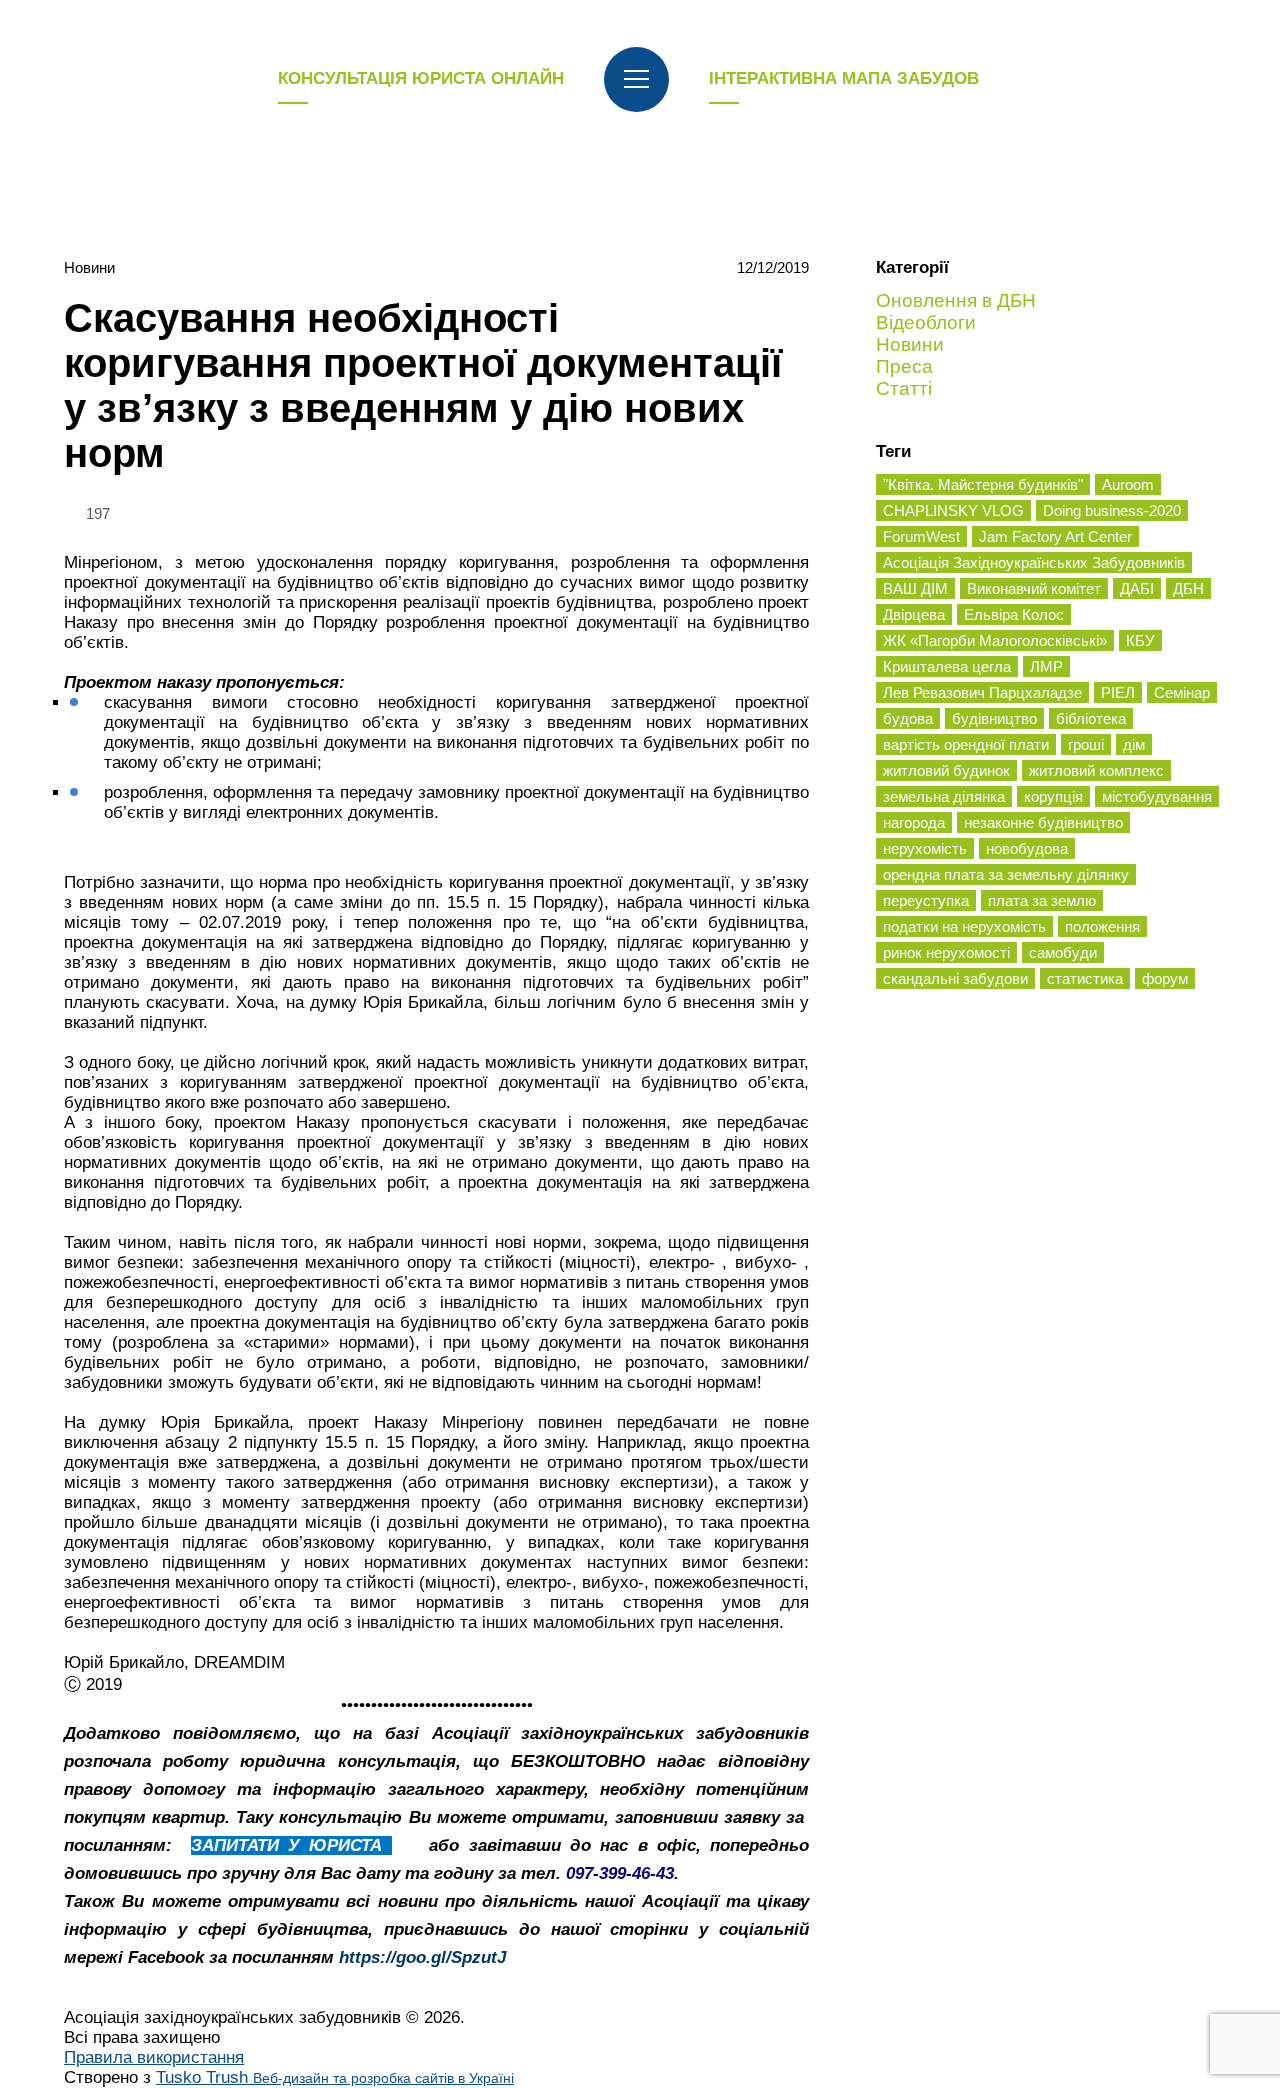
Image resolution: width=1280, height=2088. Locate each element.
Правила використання (154, 2057)
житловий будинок (946, 770)
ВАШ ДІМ (915, 588)
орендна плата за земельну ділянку (1006, 874)
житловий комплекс (1096, 770)
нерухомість (925, 848)
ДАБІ (1137, 588)
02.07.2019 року (261, 922)
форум (1165, 978)
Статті (904, 388)
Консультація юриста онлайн (421, 78)
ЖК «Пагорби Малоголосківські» (995, 640)
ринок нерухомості (946, 952)
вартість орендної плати (966, 744)
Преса (904, 366)
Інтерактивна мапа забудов (844, 78)
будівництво (994, 718)
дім (1134, 744)
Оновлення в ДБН (956, 300)
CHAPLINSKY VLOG (953, 510)
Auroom (1128, 484)
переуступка (926, 900)
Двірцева (914, 614)
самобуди (1063, 952)
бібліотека (1091, 718)
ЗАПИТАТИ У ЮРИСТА (291, 1845)
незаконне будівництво (1043, 822)
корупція (1053, 796)
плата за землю (1042, 900)
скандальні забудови (955, 978)
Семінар (1182, 692)
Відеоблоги (926, 322)
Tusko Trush (335, 2077)
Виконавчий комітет (1034, 588)
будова (908, 718)
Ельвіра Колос (1014, 614)
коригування (506, 562)
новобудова (1027, 848)
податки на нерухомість (964, 926)
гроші (1086, 744)
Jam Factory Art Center (1055, 536)
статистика (1085, 978)
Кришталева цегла (947, 666)
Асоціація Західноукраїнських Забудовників (1034, 562)
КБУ (1140, 640)
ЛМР (1046, 666)
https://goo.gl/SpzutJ (422, 1957)
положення (1102, 926)
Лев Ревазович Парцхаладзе (982, 692)
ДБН (1188, 588)
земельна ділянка (944, 796)
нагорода (914, 822)
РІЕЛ (1118, 692)
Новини (89, 267)
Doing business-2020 (1112, 510)
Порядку (206, 1202)
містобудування (1157, 796)
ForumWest (921, 536)
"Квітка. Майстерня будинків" (983, 484)
